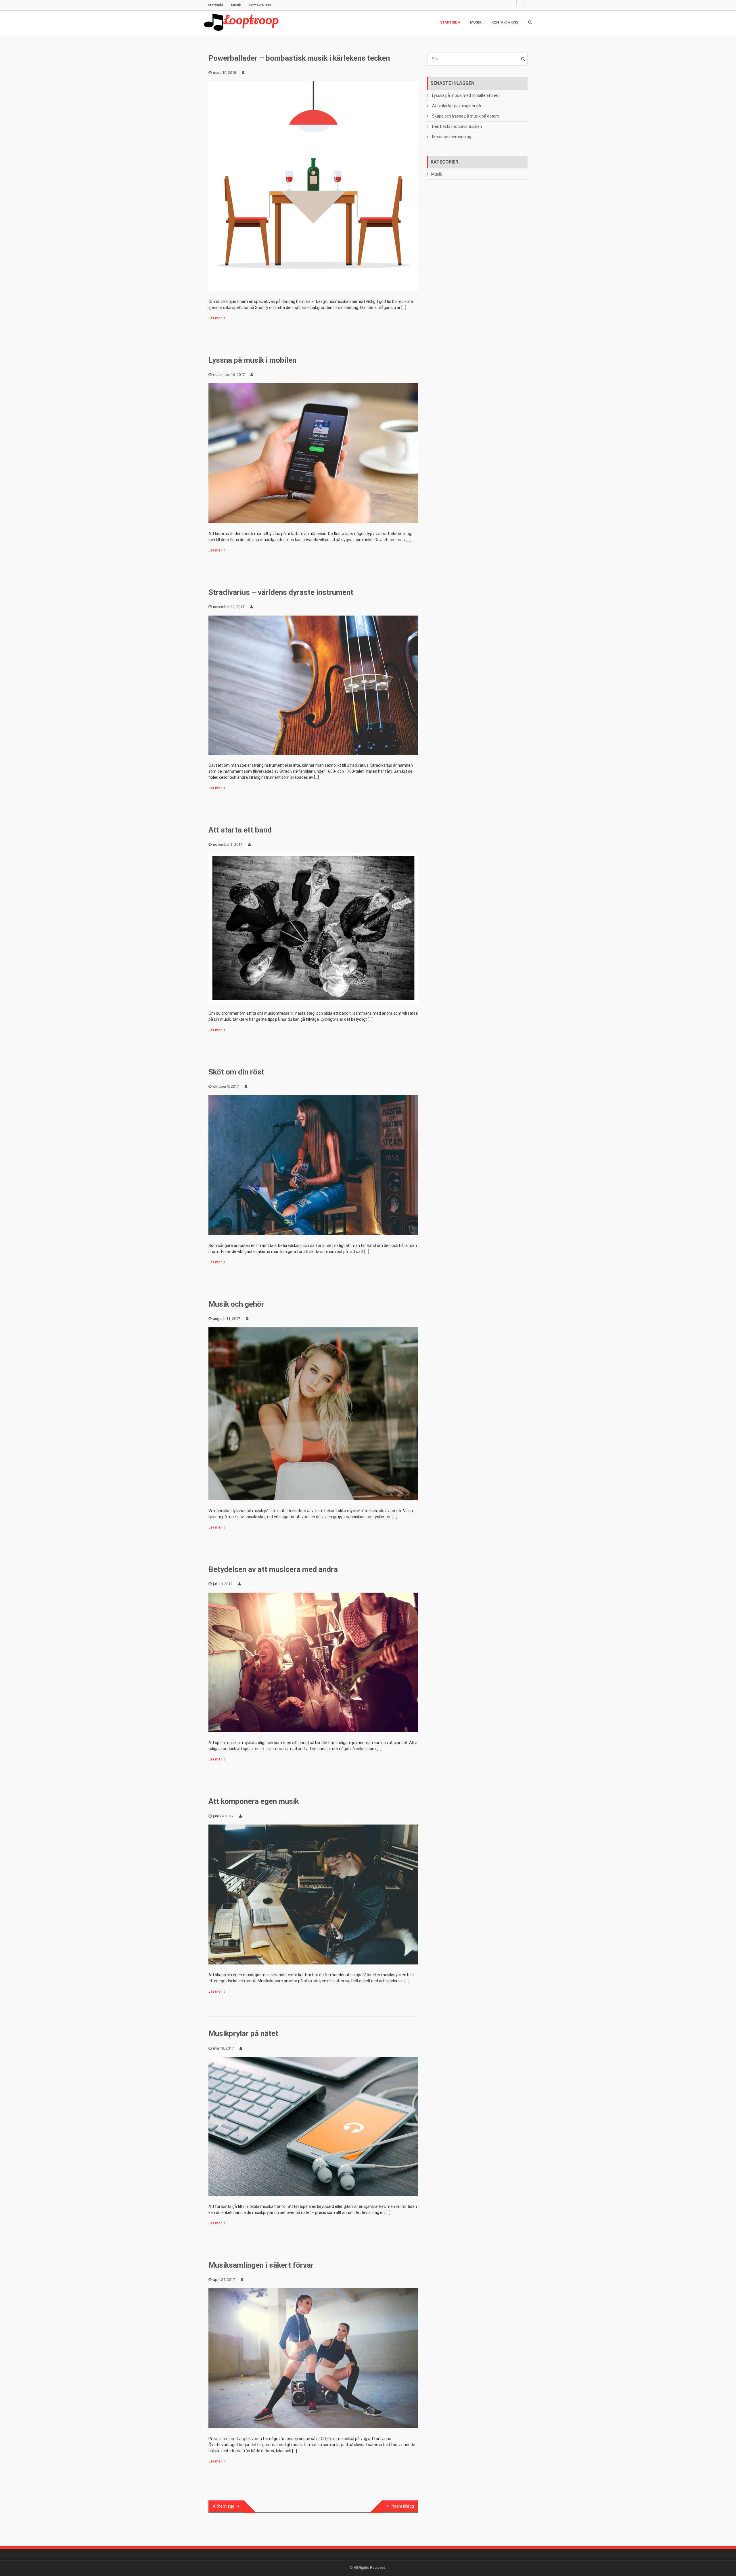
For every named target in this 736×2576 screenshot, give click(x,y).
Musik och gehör (236, 1304)
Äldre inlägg (224, 2506)
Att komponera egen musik (254, 1801)
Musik (236, 5)
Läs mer (215, 318)
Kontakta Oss (260, 5)
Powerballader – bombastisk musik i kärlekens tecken (299, 58)
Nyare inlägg (403, 2506)
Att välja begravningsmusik (457, 106)
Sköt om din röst (236, 1072)
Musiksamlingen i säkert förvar (261, 2265)
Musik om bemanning (452, 137)
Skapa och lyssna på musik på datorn (466, 116)
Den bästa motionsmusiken (457, 126)
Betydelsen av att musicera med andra (273, 1569)
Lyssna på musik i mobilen (252, 360)
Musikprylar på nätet (243, 2033)
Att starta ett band (240, 830)
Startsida (215, 5)
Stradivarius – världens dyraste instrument (281, 592)
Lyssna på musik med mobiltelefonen (466, 95)
